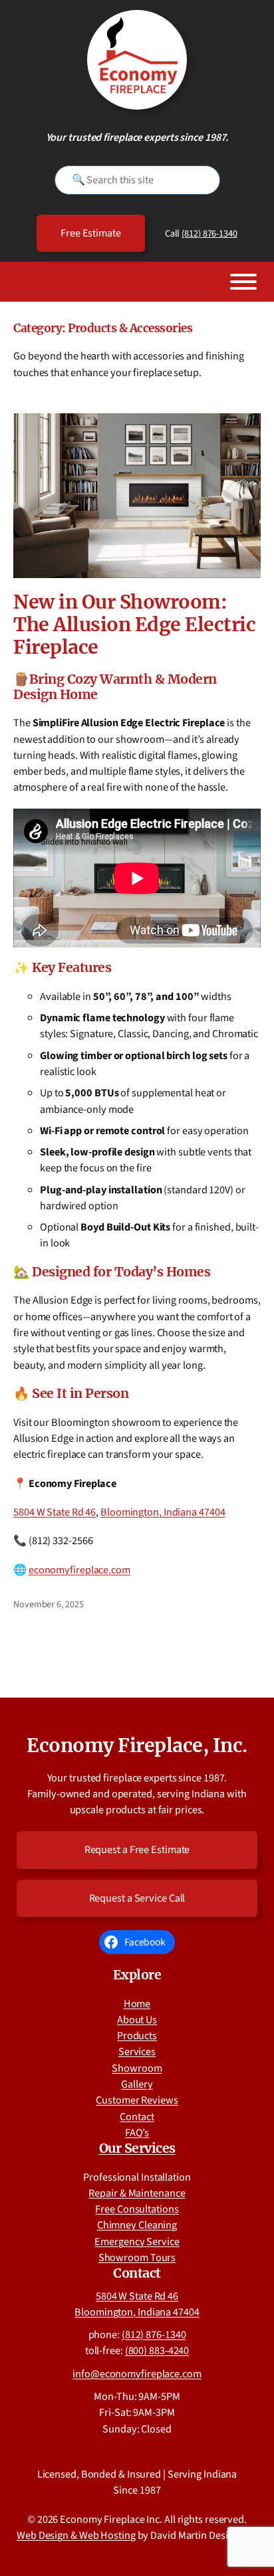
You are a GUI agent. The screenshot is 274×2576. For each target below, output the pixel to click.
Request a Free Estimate (137, 1849)
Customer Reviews (137, 2100)
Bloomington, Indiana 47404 (163, 1512)
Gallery (137, 2084)
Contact (137, 2117)
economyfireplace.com (79, 1570)
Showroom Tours (137, 2257)
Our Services (137, 2148)
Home (137, 2004)
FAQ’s (137, 2132)
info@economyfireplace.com (137, 2374)
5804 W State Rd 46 (55, 1512)
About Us (137, 2020)
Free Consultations (137, 2209)
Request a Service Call (137, 1898)
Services (137, 2051)
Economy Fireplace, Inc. (137, 1745)
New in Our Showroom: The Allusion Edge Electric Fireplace (134, 625)
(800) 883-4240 (157, 2350)
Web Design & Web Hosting (76, 2535)
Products (137, 2035)
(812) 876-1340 (209, 234)
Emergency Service (137, 2241)
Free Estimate (91, 233)
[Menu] (243, 282)
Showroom (137, 2068)
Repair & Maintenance (137, 2193)
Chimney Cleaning (137, 2225)
